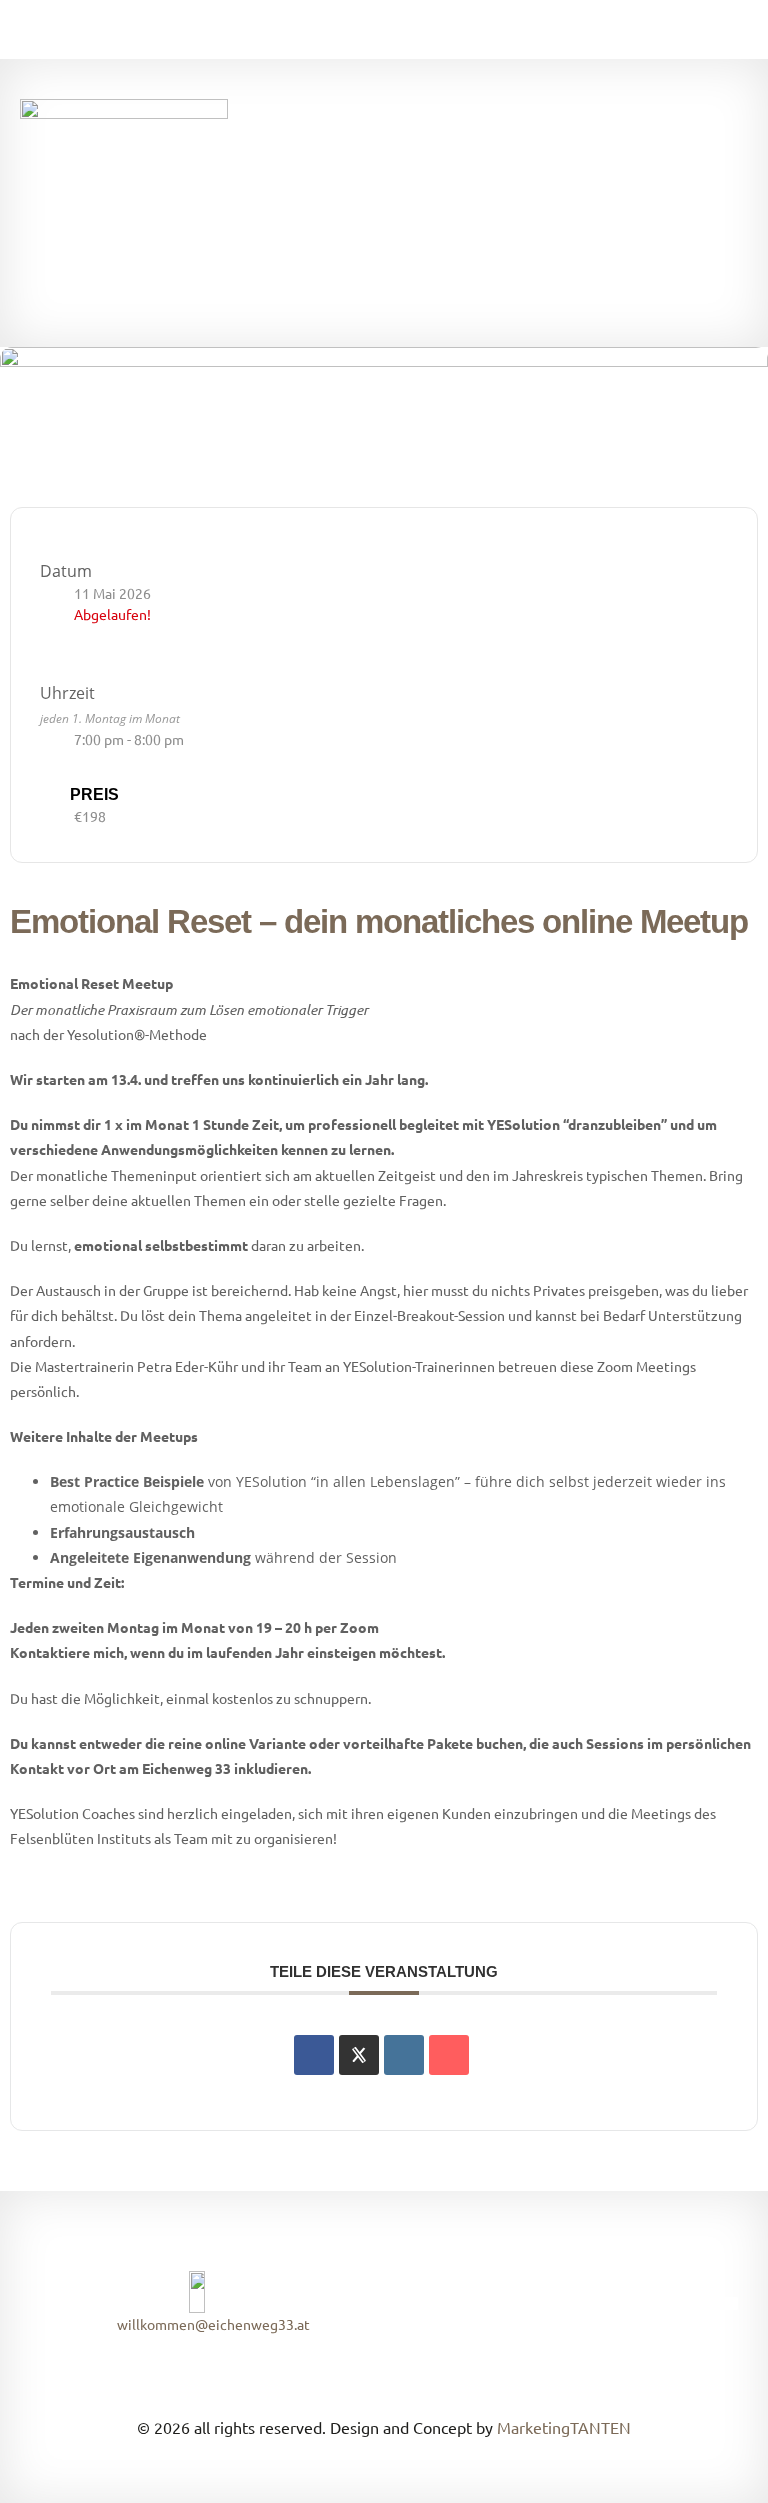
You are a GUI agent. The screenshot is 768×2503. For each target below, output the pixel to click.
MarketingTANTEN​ (564, 2427)
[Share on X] (359, 2055)
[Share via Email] (449, 2055)
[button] (566, 203)
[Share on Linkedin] (404, 2055)
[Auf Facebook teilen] (314, 2055)
